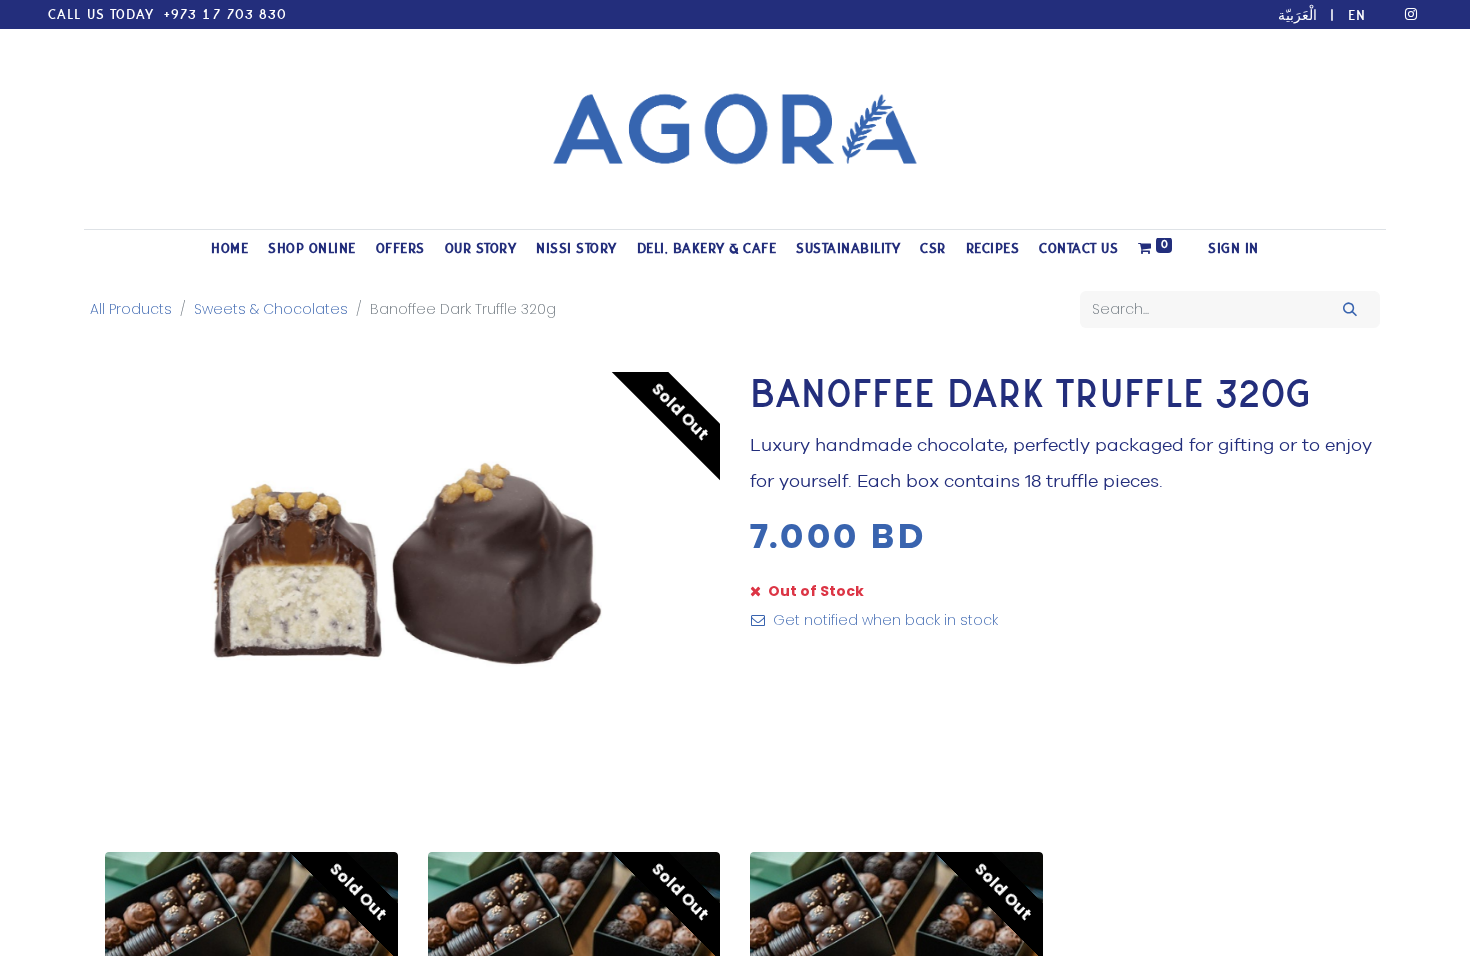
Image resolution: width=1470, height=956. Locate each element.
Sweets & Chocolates (271, 309)
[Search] (1350, 309)
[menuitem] (229, 248)
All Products (131, 309)
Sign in (1233, 248)
